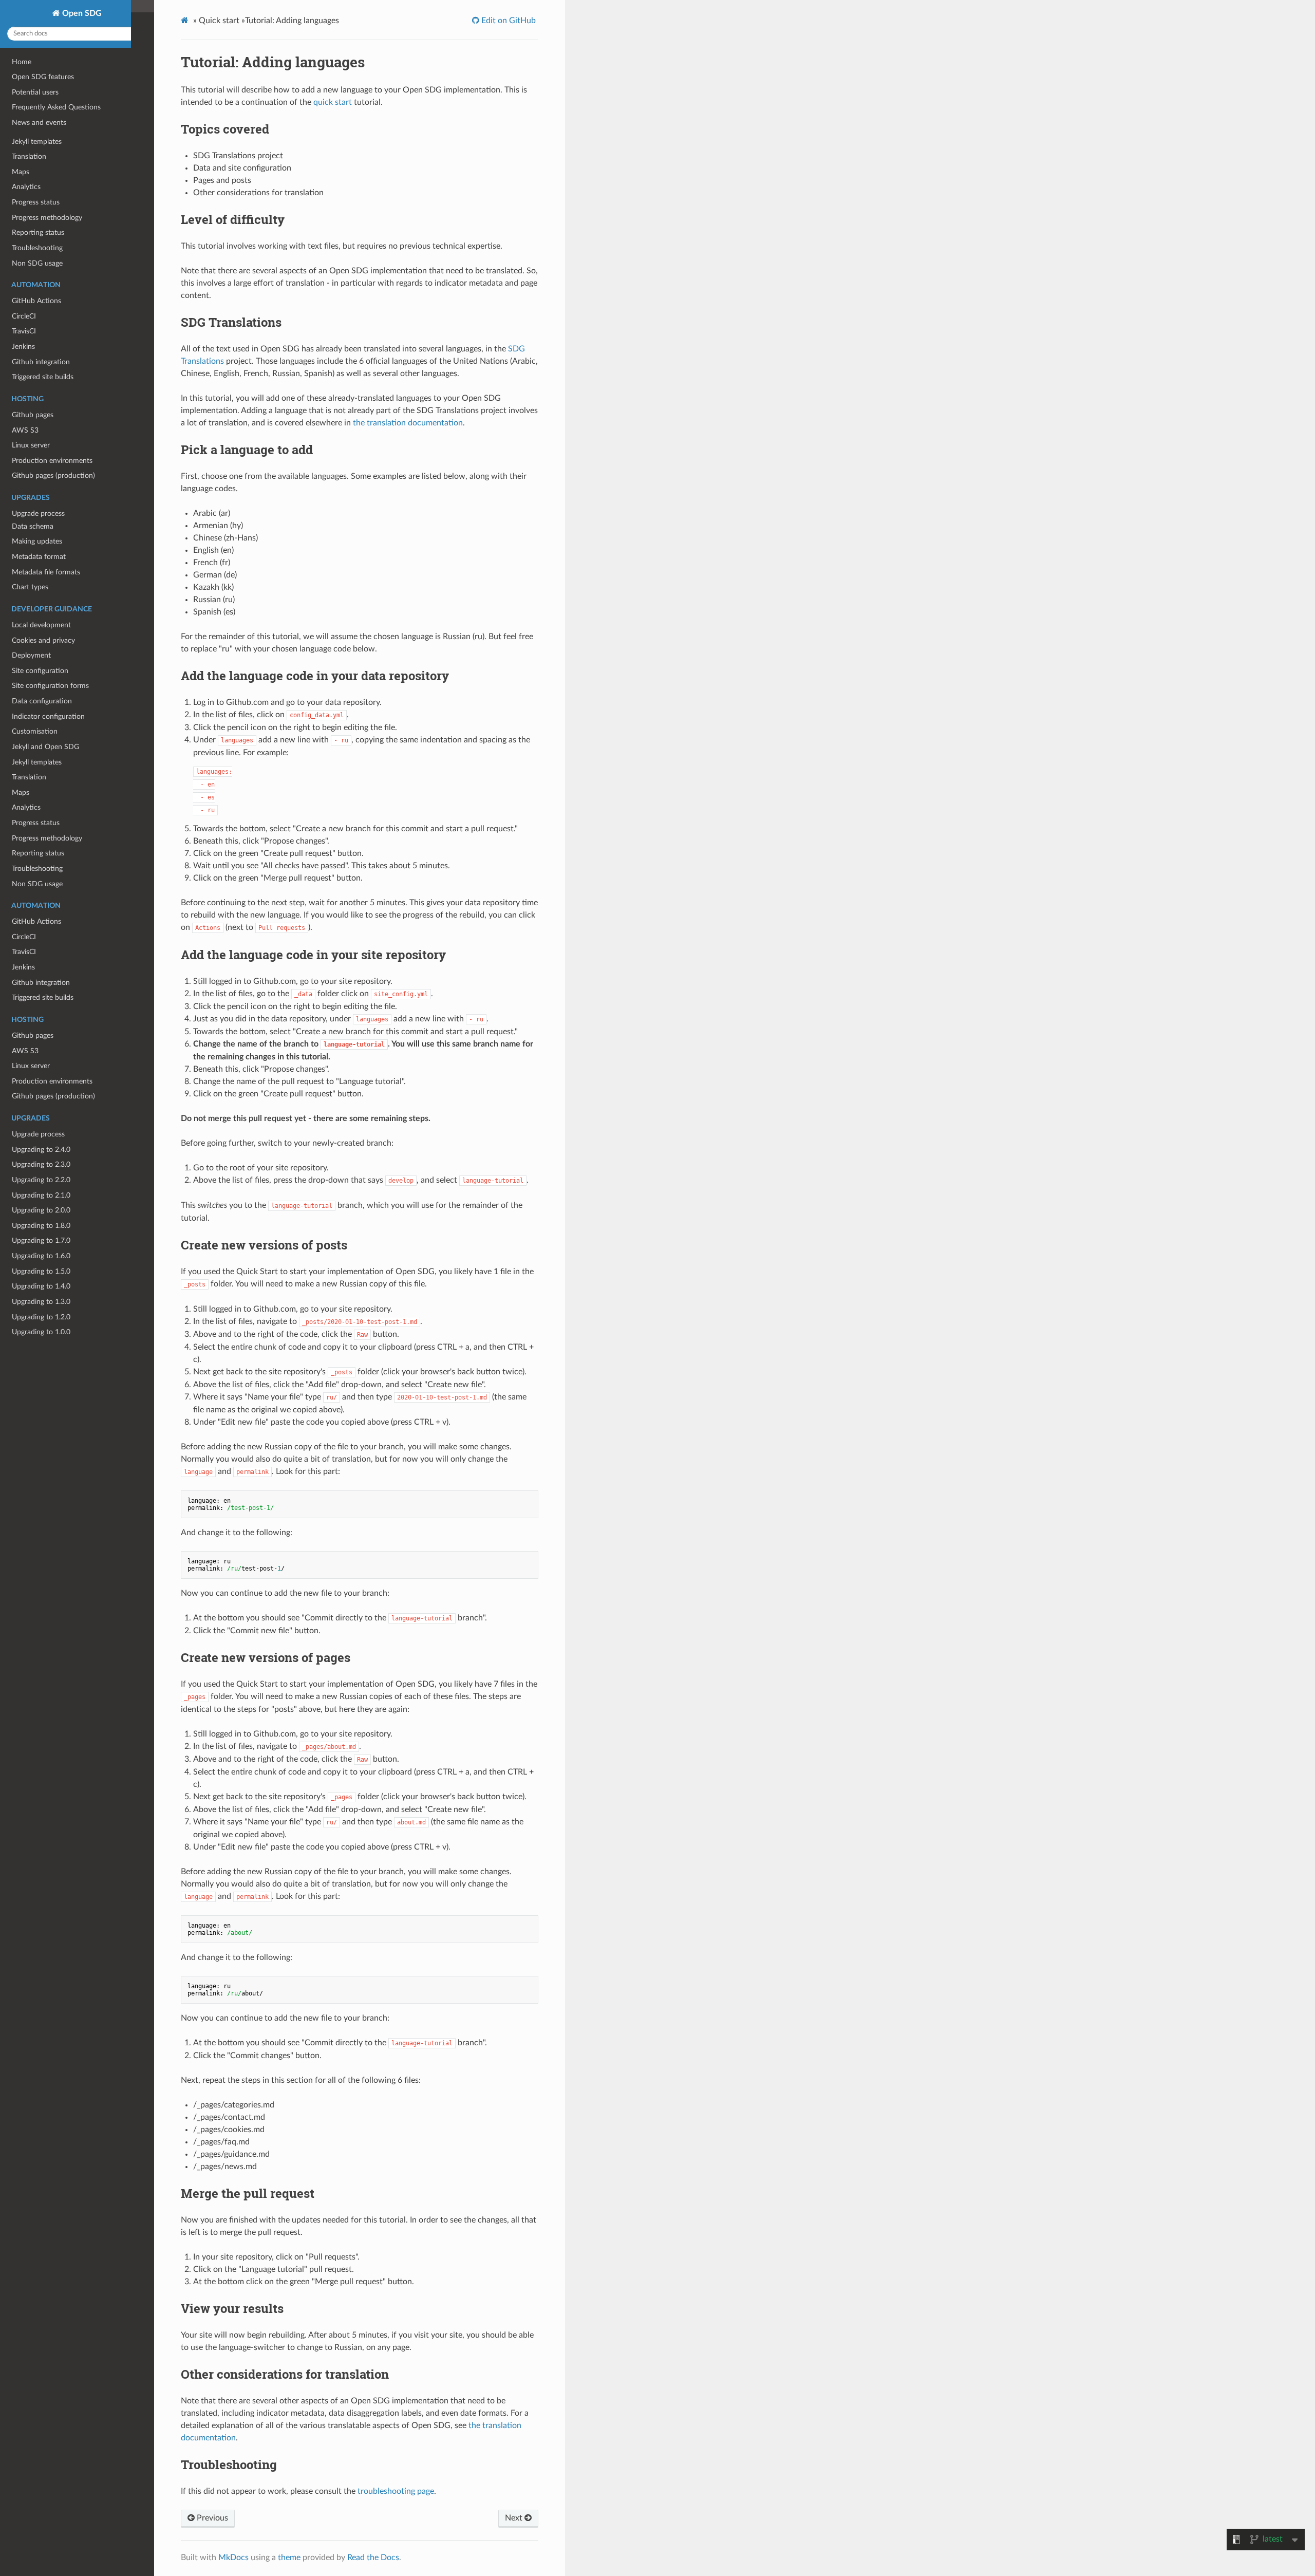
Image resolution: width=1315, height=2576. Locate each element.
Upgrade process (38, 1134)
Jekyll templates (37, 762)
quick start (333, 102)
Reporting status (38, 853)
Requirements (34, 267)
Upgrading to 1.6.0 (41, 1256)
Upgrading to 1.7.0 (41, 1240)
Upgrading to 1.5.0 (41, 1271)
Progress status (36, 823)
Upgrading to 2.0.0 (41, 1210)
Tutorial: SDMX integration (54, 443)
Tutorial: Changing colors (51, 397)
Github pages (33, 1035)
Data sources (33, 511)
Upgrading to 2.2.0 (41, 1180)
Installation (29, 320)
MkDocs (233, 2558)
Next (515, 2518)
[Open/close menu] (6, 382)
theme (289, 2558)
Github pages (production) (53, 1096)
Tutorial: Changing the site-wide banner (73, 412)
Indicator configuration (48, 716)
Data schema (33, 526)
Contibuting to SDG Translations (63, 282)
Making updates (37, 541)
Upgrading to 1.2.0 (41, 1317)
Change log (29, 175)
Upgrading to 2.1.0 (41, 1195)
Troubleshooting (37, 869)
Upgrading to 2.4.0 (41, 1150)
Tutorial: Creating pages (49, 428)
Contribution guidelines (49, 206)
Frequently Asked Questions (56, 107)
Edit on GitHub (508, 21)
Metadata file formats (46, 572)
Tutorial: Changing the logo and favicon (73, 335)
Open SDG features (43, 77)
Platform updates (39, 161)
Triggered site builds (43, 997)
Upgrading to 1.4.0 (41, 1286)
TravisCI (24, 952)
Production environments (52, 1081)
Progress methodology (47, 838)
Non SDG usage (37, 884)
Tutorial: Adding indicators (53, 366)
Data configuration (42, 701)
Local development (41, 625)
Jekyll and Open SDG (45, 747)
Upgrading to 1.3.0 (41, 1302)
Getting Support (37, 191)
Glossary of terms (40, 237)
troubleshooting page (396, 2491)
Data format (31, 496)
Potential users (35, 92)
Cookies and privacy (43, 640)
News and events (39, 123)
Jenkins (23, 967)
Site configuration (40, 671)
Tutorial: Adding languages (53, 381)
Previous (211, 2518)
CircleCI (24, 937)
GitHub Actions (36, 921)
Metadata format (39, 557)
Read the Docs (373, 2558)
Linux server (31, 1066)
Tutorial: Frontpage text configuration (71, 351)
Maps (21, 792)
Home (22, 62)
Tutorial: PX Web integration (57, 458)
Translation (29, 777)
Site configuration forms (50, 686)
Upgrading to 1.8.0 (41, 1226)
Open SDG (81, 13)
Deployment (31, 655)
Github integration (41, 983)
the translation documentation (408, 423)
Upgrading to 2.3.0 (41, 1164)
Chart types (30, 587)
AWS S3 (25, 1051)
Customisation (35, 731)
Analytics (26, 807)
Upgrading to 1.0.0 (41, 1332)
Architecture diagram (45, 251)
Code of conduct (39, 221)
